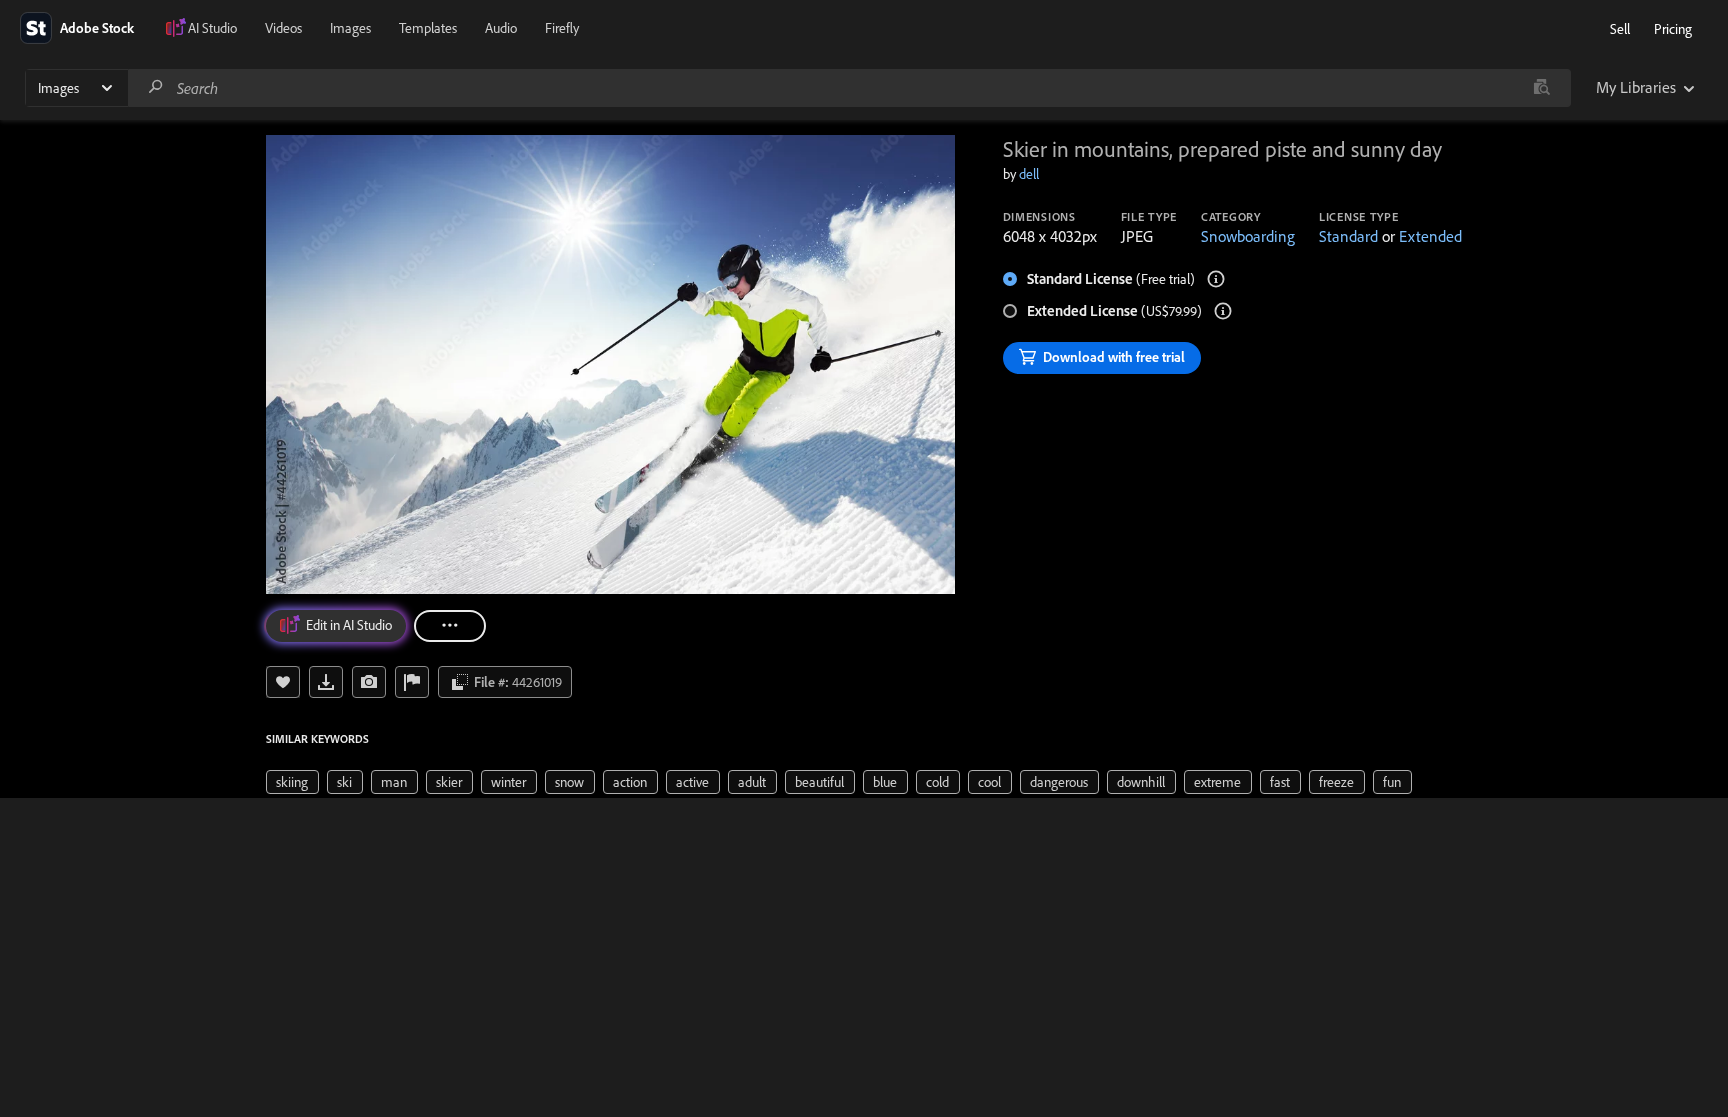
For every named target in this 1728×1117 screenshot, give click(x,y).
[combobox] (849, 88)
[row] (292, 782)
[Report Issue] (412, 682)
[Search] (156, 87)
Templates (428, 28)
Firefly (562, 28)
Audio (501, 28)
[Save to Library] (283, 682)
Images (350, 28)
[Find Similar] (369, 682)
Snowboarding (1248, 236)
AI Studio (212, 28)
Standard (1348, 236)
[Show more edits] (450, 626)
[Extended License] (1223, 311)
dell (1029, 174)
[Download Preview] (326, 682)
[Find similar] (1541, 88)
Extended (1430, 236)
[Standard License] (1216, 279)
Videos (283, 28)
